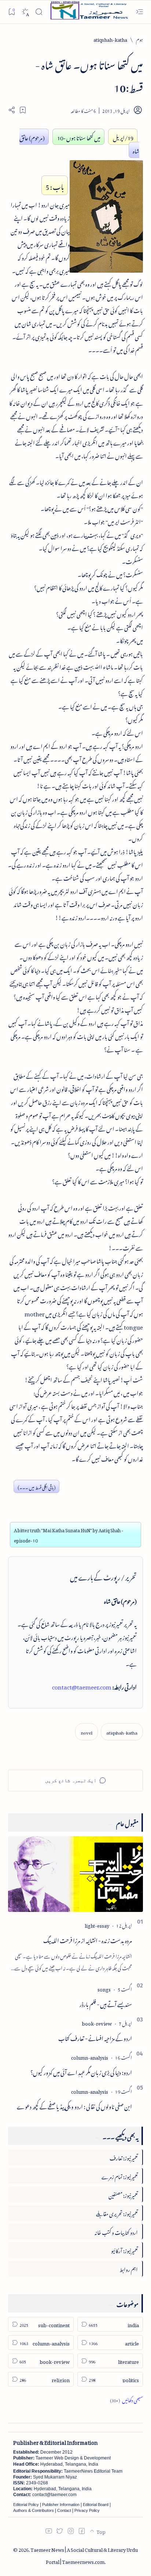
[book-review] (97, 2022)
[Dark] (25, 12)
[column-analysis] (90, 2057)
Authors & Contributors (34, 2510)
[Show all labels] (126, 2399)
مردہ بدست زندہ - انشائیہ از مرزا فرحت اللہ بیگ (88, 1939)
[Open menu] (139, 12)
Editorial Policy (26, 2505)
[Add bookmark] (23, 110)
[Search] (39, 12)
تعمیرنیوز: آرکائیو (124, 2250)
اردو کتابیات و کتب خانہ (116, 2231)
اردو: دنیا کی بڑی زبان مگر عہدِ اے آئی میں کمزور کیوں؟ (81, 2071)
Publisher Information (61, 2505)
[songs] (104, 1988)
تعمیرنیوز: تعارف (124, 2157)
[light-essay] (97, 1925)
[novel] (86, 1732)
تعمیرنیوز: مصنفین (123, 2194)
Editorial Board (96, 2505)
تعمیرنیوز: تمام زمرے (120, 2176)
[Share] (12, 110)
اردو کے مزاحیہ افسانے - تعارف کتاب (95, 2037)
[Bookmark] (12, 12)
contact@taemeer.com (82, 1686)
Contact (64, 2510)
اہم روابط (129, 2268)
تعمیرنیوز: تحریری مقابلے (117, 2213)
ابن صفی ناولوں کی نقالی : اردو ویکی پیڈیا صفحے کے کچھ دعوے (74, 2105)
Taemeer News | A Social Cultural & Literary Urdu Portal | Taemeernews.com (84, 2555)
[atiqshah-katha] (122, 1732)
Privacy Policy (87, 2510)
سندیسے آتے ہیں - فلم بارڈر (106, 2003)
